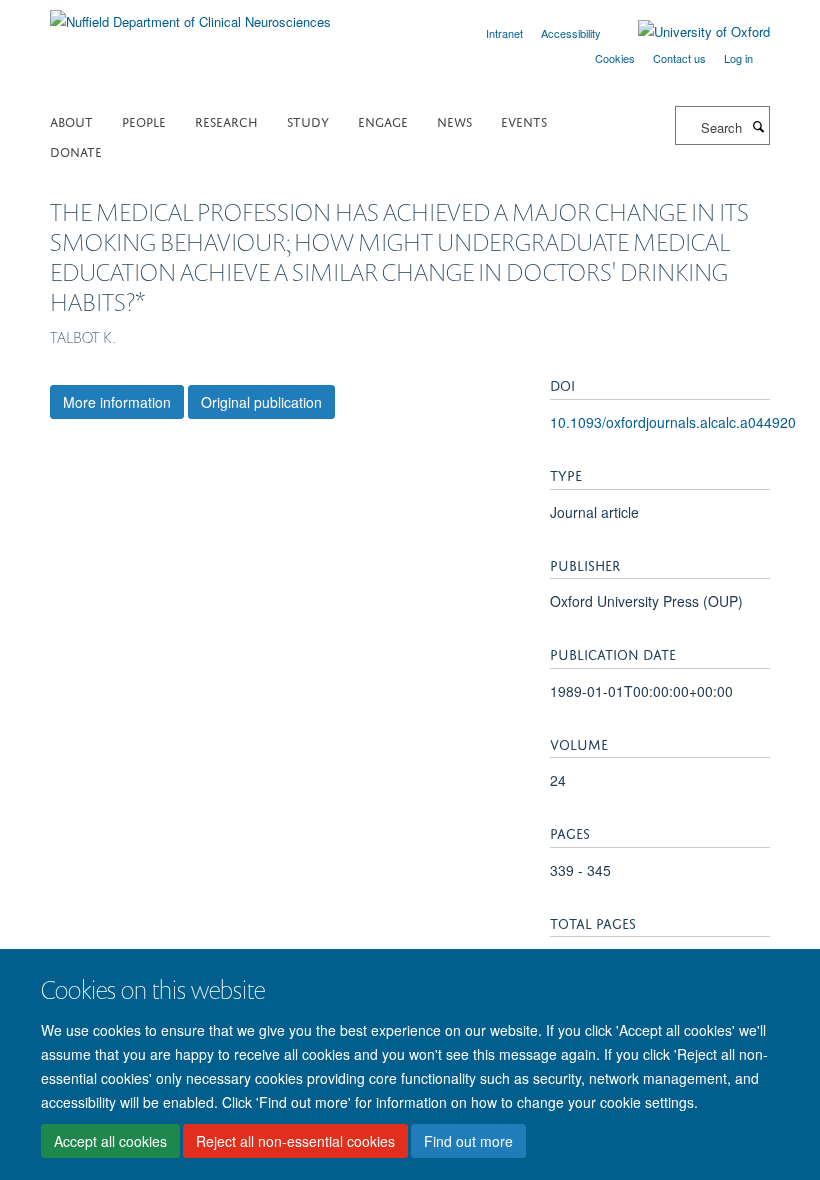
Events (524, 120)
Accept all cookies (110, 1141)
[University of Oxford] (689, 32)
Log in (738, 58)
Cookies (615, 58)
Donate (76, 150)
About (71, 120)
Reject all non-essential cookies (295, 1141)
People (144, 120)
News (454, 120)
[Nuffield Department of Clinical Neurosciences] (190, 14)
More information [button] (117, 402)
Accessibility (571, 33)
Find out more (468, 1141)
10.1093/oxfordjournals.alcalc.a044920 (673, 422)
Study (308, 120)
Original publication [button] (261, 402)
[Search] (758, 126)
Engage (383, 120)
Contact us (679, 58)
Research (226, 120)
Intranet (504, 33)
